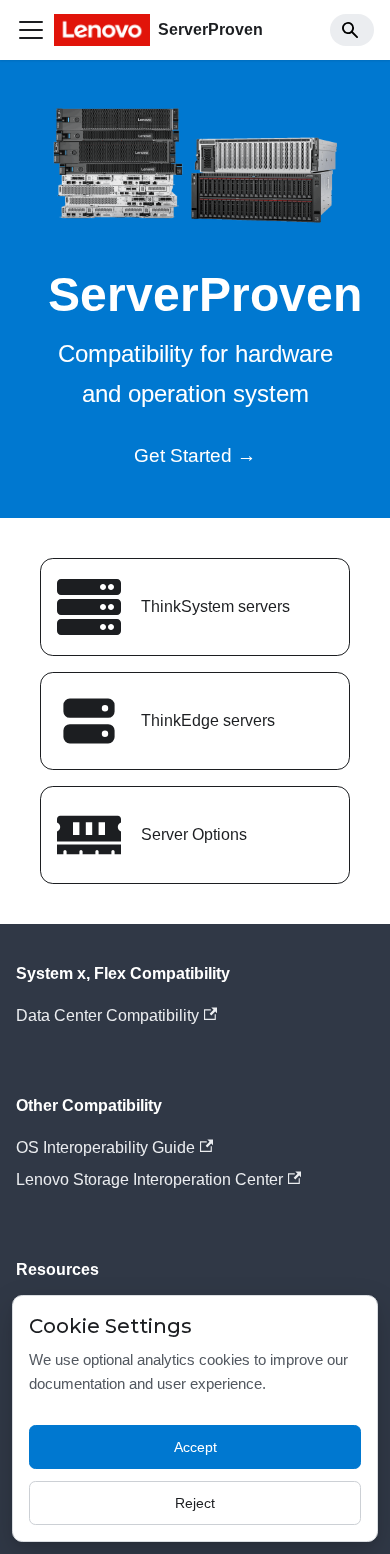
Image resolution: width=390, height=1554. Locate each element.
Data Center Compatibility (107, 1015)
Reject (195, 1503)
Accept (195, 1447)
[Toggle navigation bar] (31, 30)
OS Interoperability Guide (105, 1147)
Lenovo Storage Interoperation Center (149, 1179)
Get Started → (195, 455)
